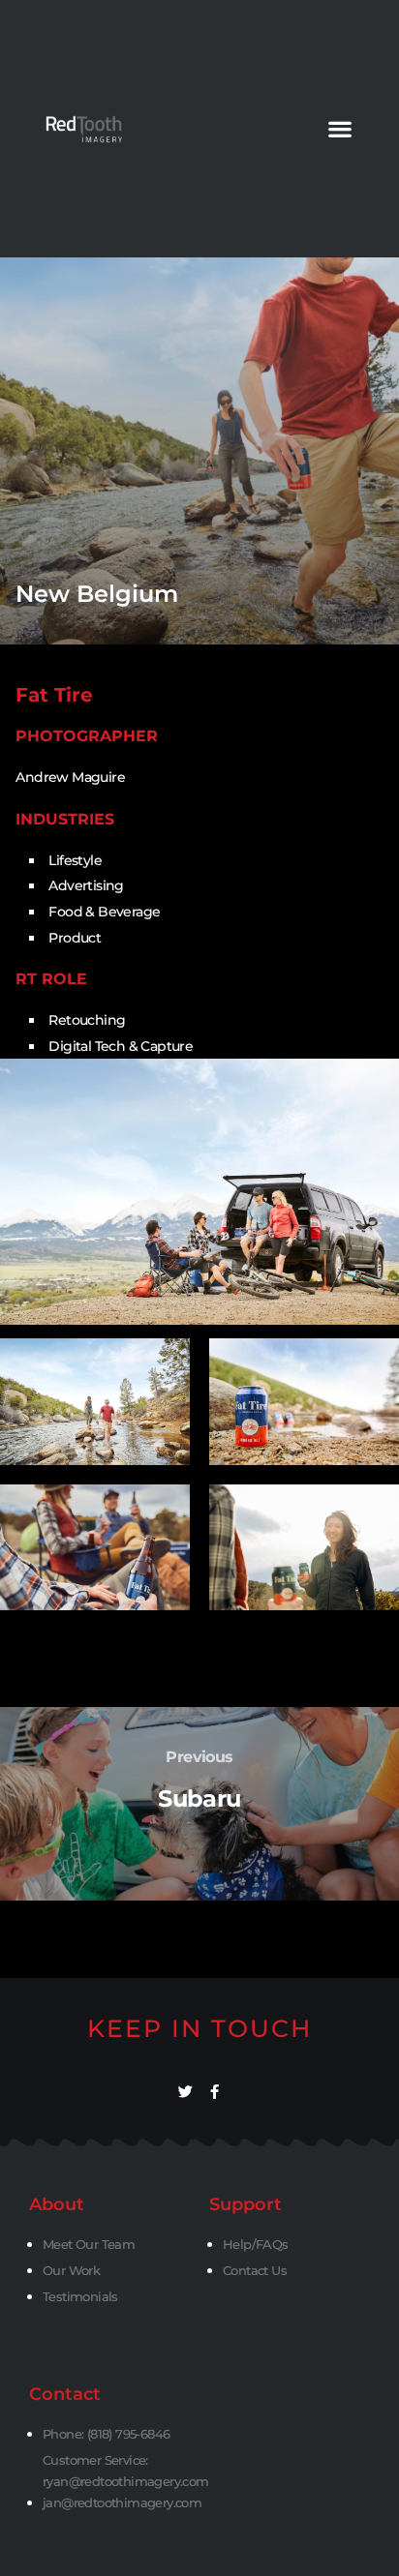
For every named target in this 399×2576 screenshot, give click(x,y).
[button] (340, 129)
